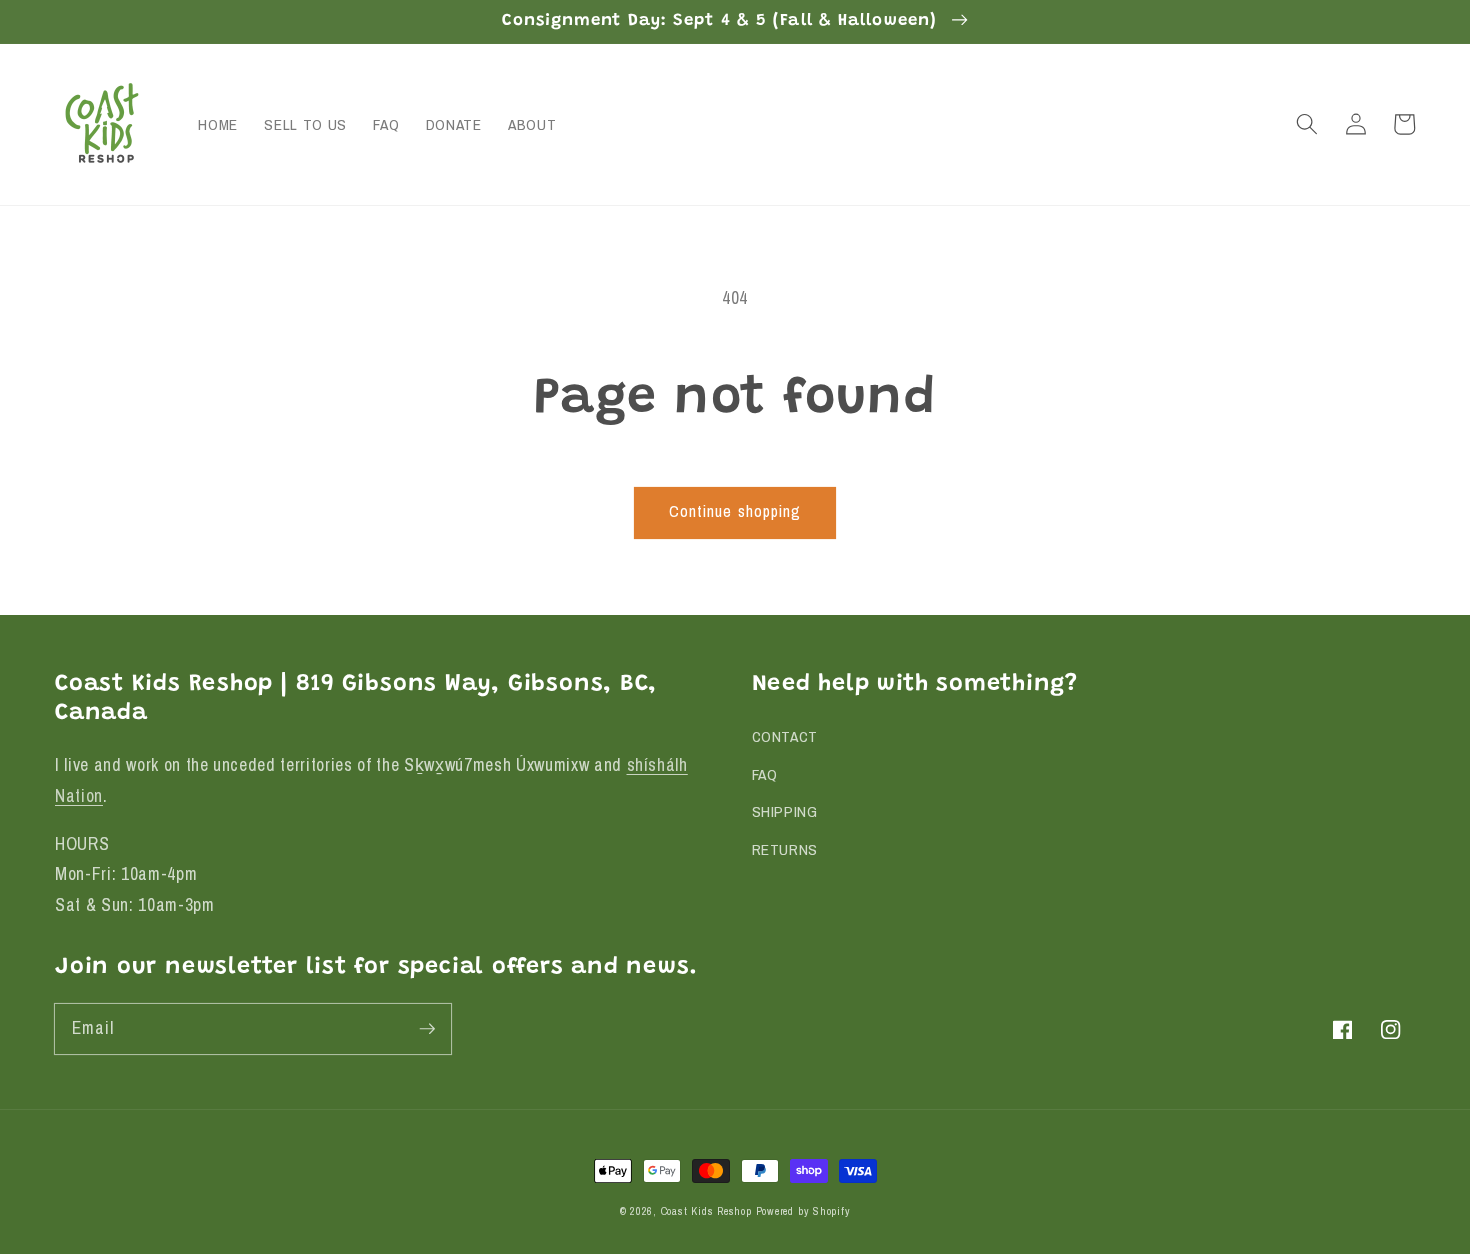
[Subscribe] (427, 1028)
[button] (1307, 124)
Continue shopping (735, 511)
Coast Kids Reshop (706, 1211)
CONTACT (785, 736)
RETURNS (785, 849)
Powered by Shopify (803, 1211)
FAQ (765, 774)
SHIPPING (785, 811)
